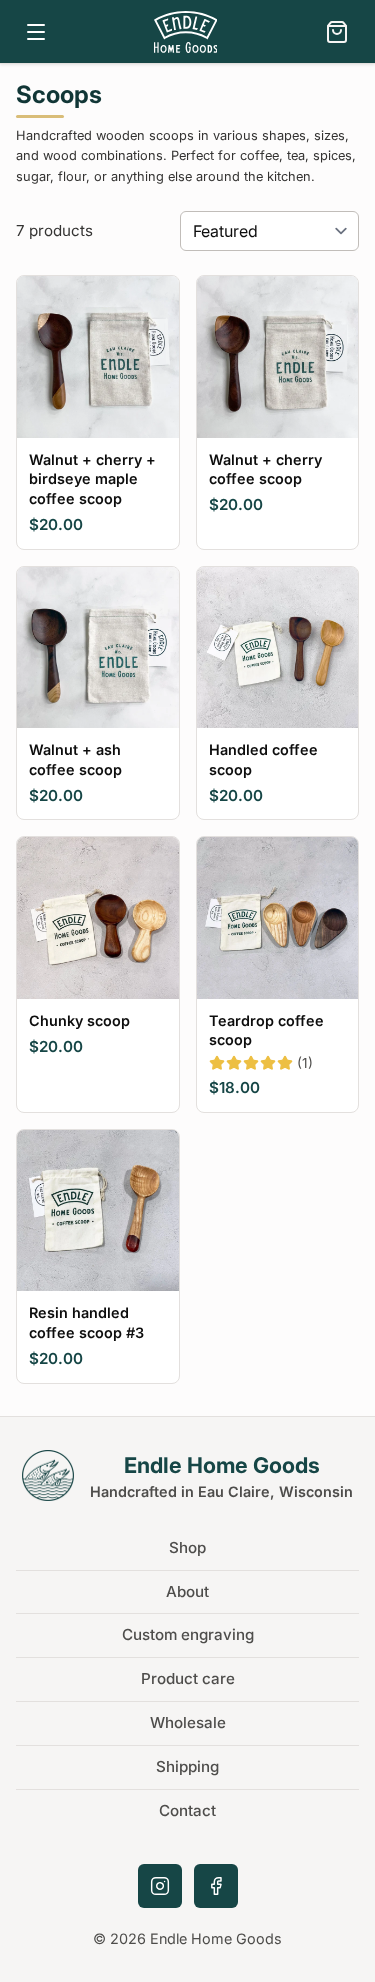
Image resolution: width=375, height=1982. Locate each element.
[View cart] (337, 32)
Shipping (187, 1766)
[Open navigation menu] (36, 32)
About (187, 1591)
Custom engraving (188, 1634)
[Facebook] (216, 1886)
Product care (188, 1678)
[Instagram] (160, 1886)
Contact (187, 1810)
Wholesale (188, 1722)
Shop (187, 1547)
